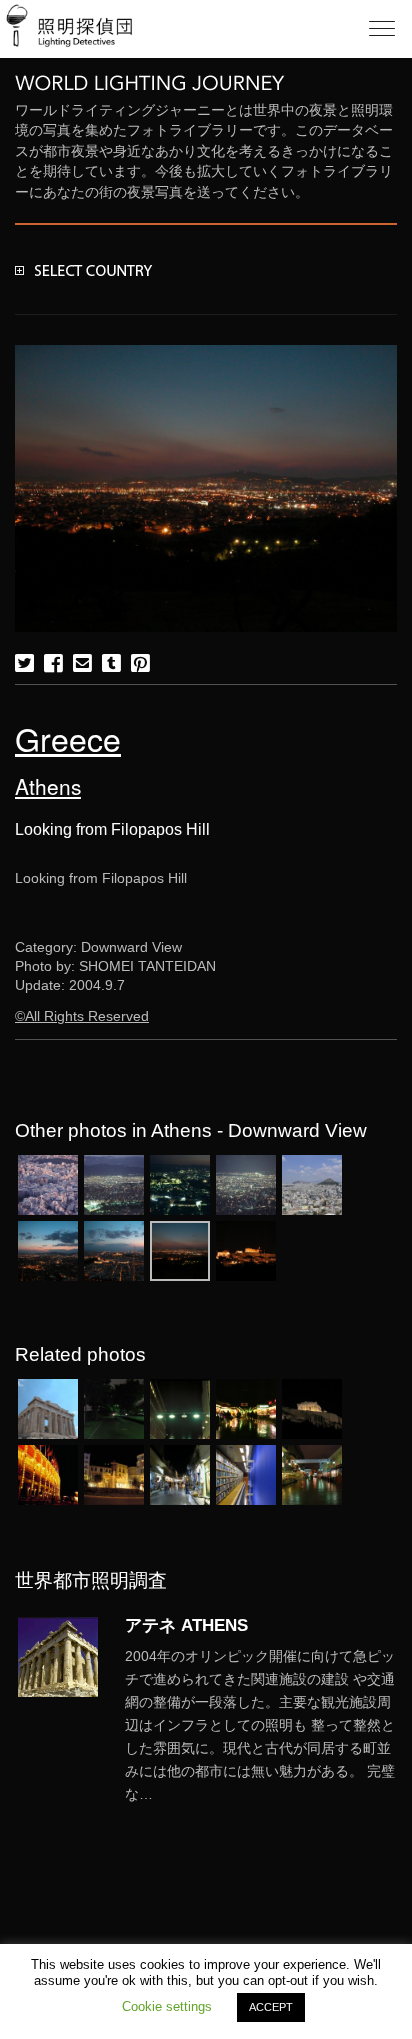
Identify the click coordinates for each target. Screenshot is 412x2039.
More (261, 1726)
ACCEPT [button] (271, 2007)
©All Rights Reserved (82, 1016)
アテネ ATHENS (186, 1625)
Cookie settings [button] (167, 2006)
